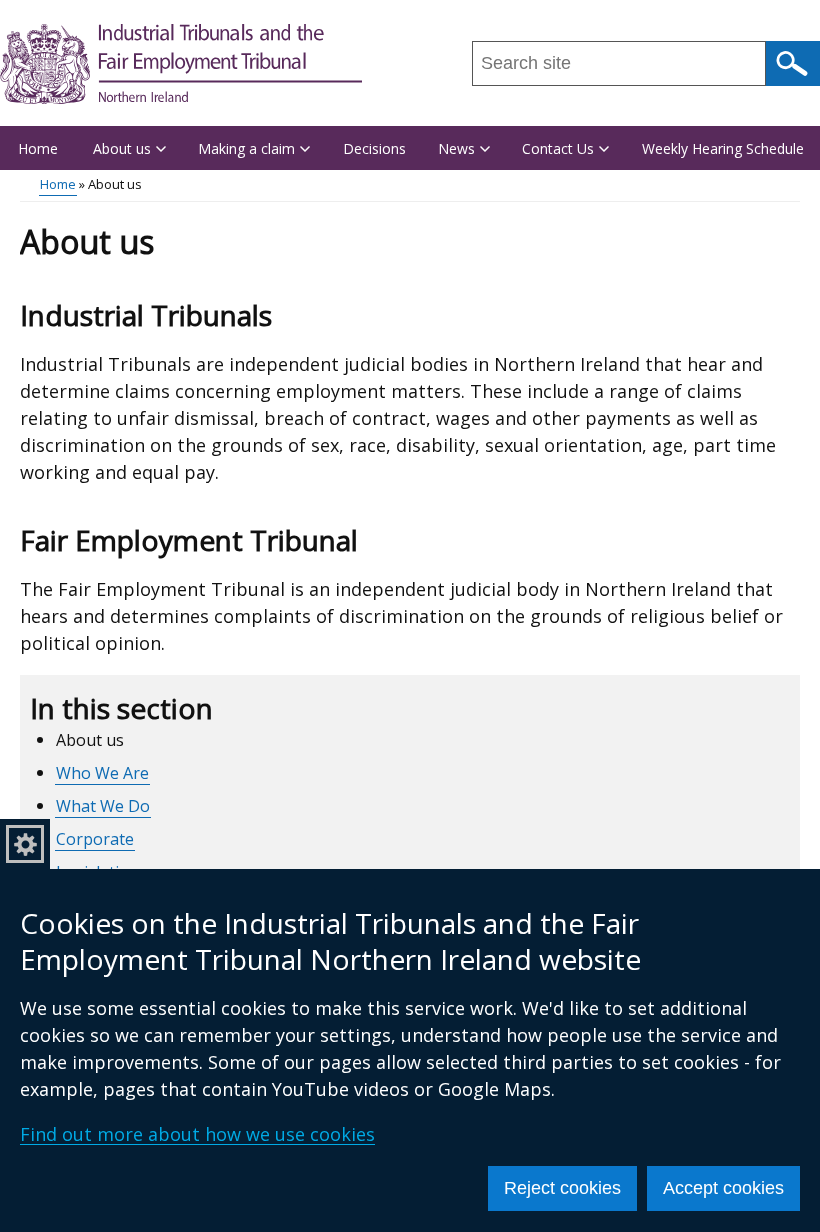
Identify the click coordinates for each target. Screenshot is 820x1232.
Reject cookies (562, 1188)
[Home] (181, 64)
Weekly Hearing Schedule (723, 148)
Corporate (95, 839)
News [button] (456, 148)
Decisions (374, 148)
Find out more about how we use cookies (197, 1134)
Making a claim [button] (246, 148)
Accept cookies (723, 1188)
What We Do (103, 806)
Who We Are (102, 773)
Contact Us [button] (558, 148)
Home (38, 148)
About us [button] (122, 148)
